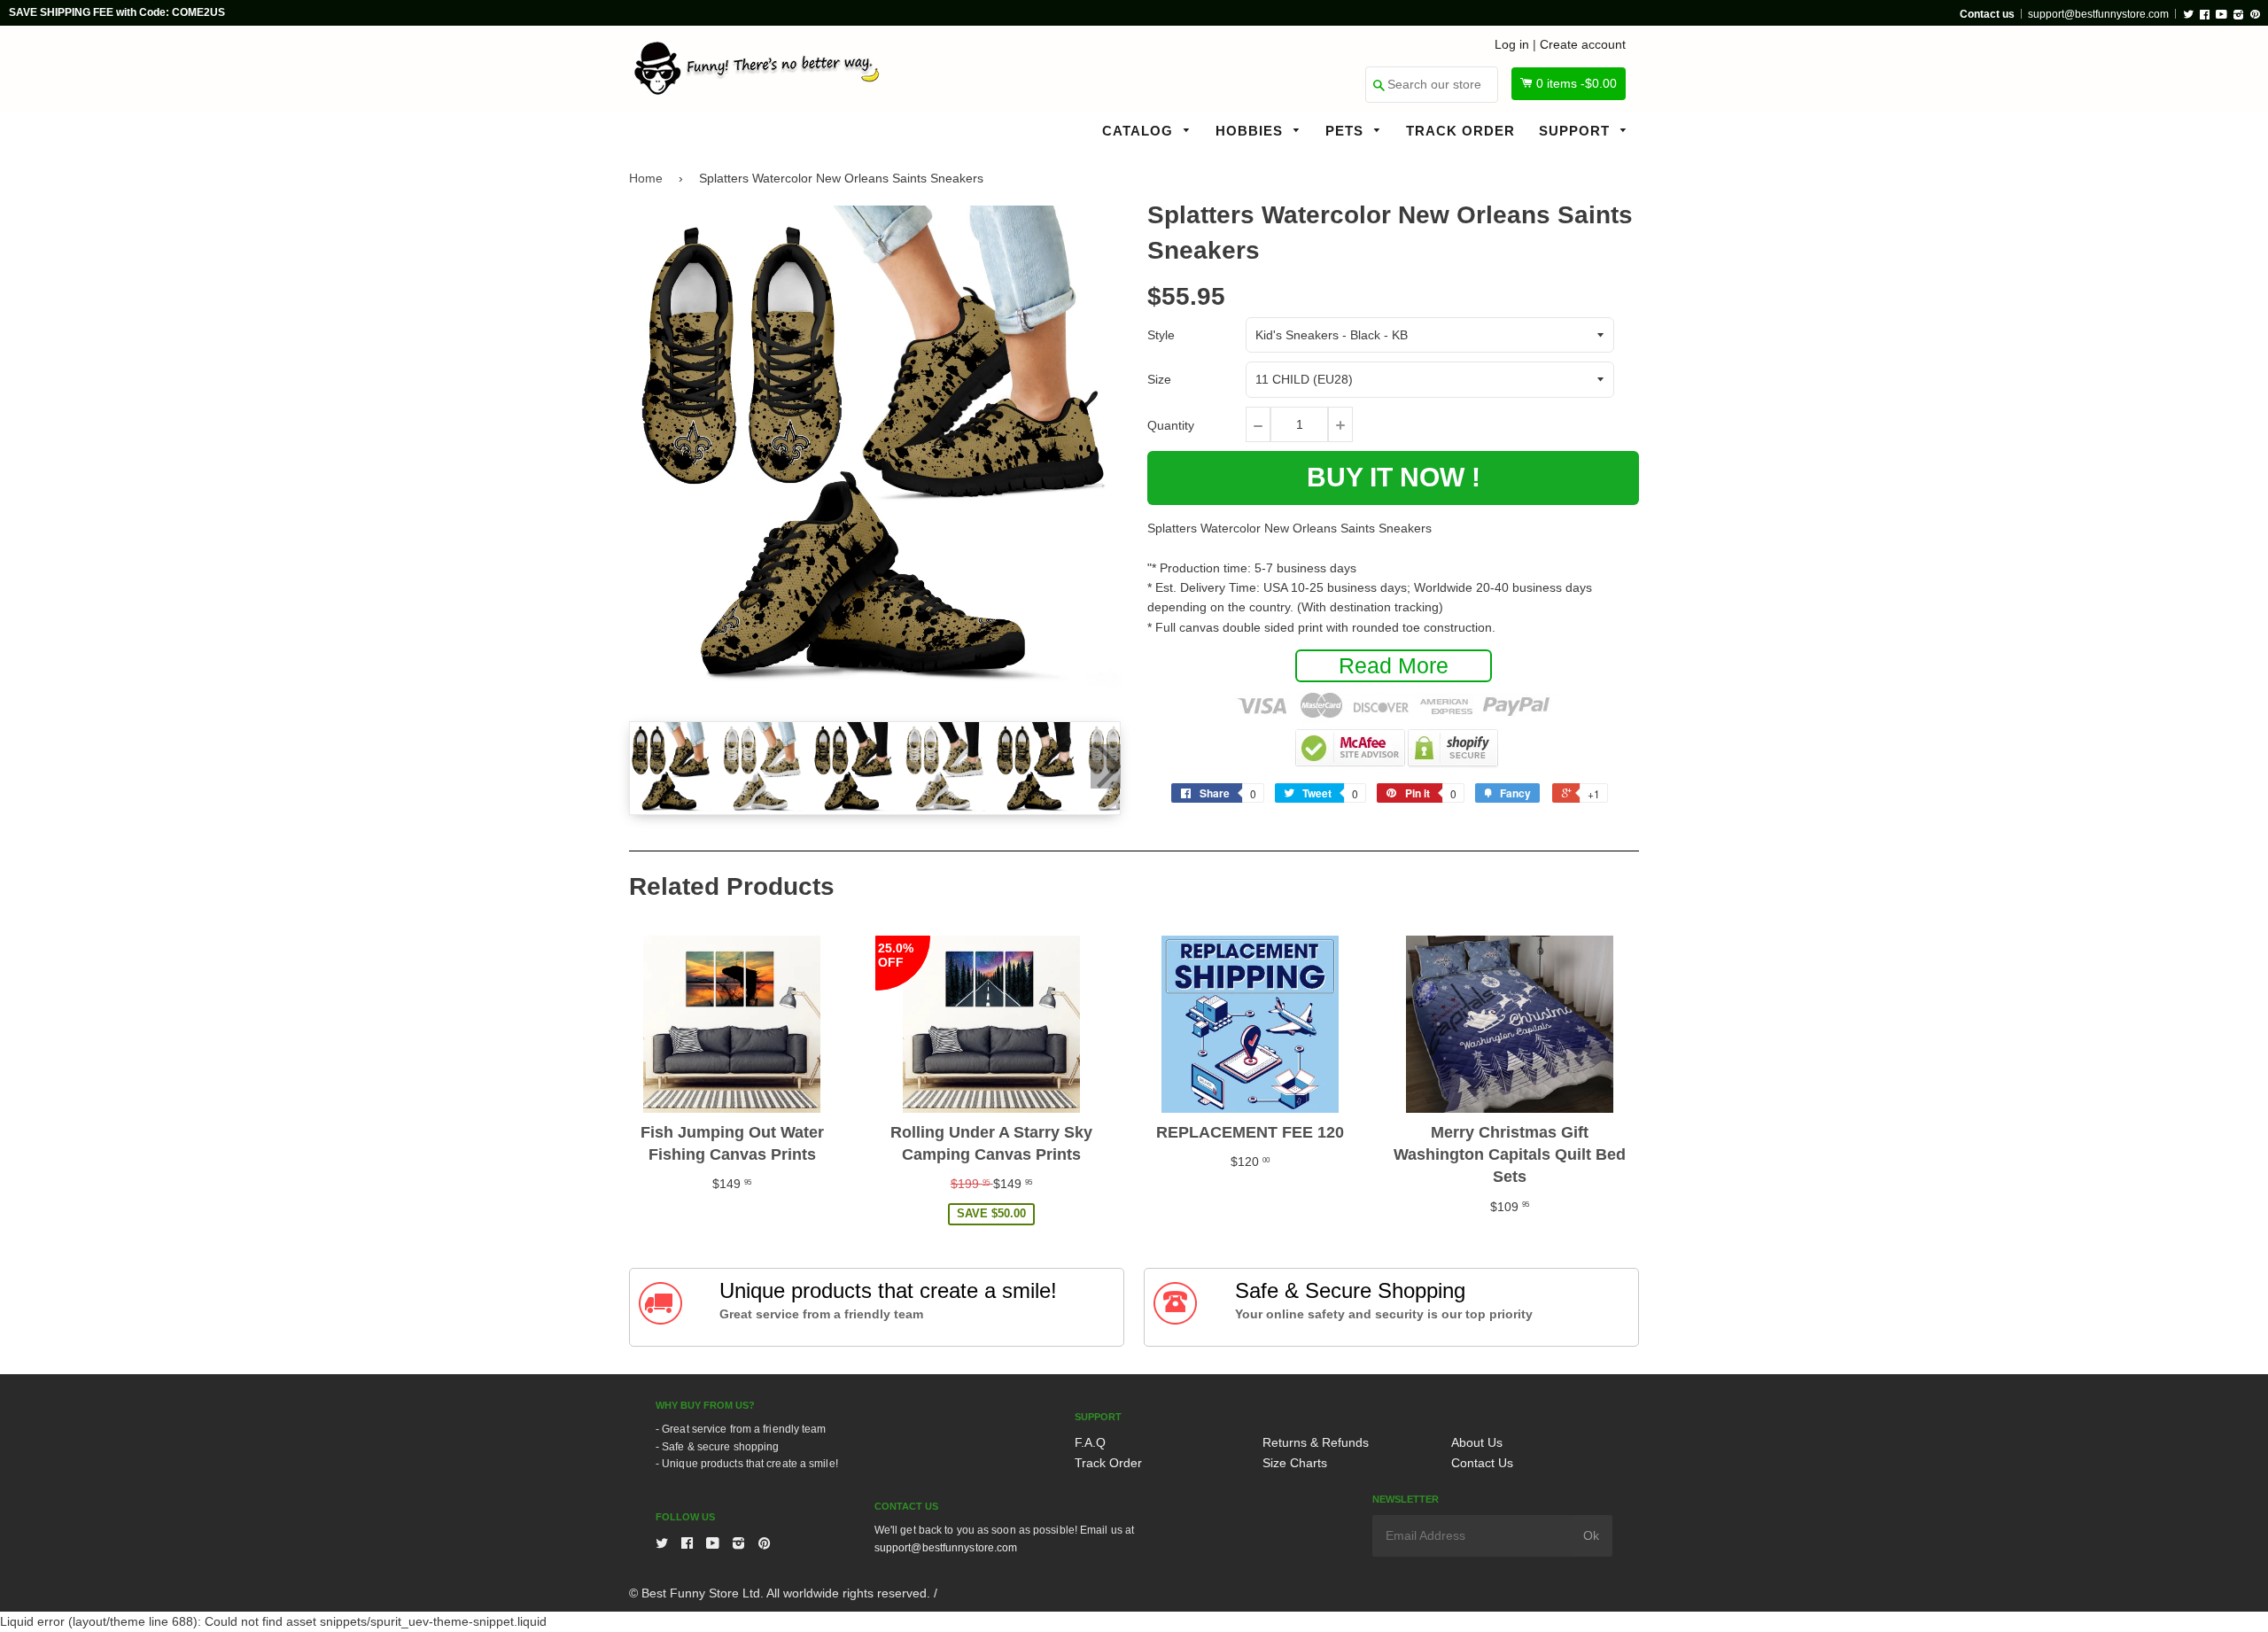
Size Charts (1295, 1463)
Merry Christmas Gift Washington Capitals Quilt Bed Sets (1510, 1154)
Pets (1347, 131)
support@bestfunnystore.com (2098, 14)
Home (646, 178)
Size (1159, 379)
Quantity (1171, 425)
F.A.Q (1090, 1442)
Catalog (1140, 131)
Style (1161, 335)
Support (1577, 131)
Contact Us (1482, 1463)
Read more (1394, 665)
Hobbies (1251, 131)
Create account (1583, 44)
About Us (1477, 1442)
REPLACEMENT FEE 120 (1250, 1132)
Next (1106, 766)
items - (1577, 83)
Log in (1512, 44)
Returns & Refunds (1316, 1442)
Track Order (1460, 131)
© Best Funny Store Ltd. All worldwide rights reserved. (780, 1593)
